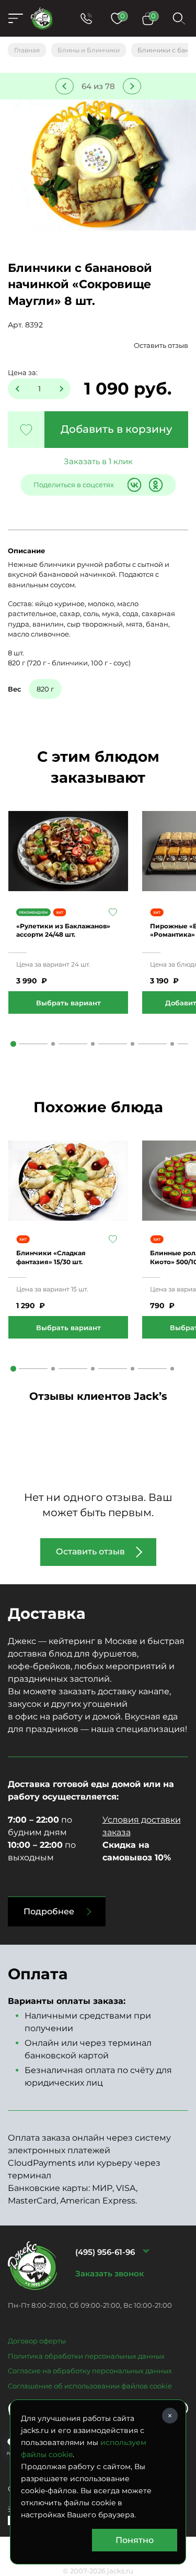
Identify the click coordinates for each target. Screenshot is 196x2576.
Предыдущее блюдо (65, 86)
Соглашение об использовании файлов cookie (90, 2386)
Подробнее (49, 1911)
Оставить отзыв (161, 345)
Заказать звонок (109, 2273)
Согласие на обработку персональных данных (90, 2371)
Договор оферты (37, 2341)
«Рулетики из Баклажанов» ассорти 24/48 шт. (63, 930)
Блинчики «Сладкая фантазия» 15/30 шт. (51, 1257)
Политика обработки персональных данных (86, 2356)
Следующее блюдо (132, 86)
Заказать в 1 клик (98, 461)
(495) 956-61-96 (105, 2252)
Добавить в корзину (116, 429)
